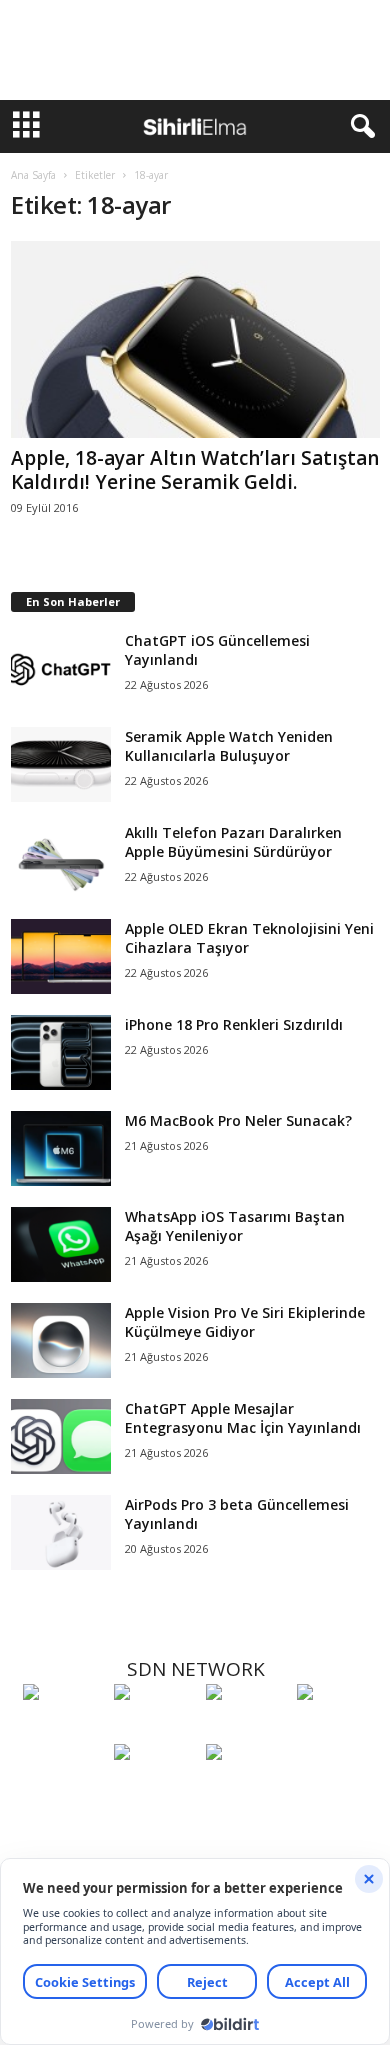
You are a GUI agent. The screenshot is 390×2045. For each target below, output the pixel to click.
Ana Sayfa (33, 175)
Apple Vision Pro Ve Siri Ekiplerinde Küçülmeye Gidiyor (245, 1322)
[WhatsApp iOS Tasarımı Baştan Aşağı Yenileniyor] (61, 1244)
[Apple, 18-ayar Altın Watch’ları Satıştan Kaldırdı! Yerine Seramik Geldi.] (195, 339)
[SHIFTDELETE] (63, 1729)
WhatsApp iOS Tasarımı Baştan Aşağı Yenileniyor (235, 1226)
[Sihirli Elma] (154, 1729)
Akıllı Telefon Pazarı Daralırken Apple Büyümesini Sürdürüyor (233, 842)
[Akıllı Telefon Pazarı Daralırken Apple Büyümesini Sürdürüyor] (61, 860)
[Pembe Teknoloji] (154, 1789)
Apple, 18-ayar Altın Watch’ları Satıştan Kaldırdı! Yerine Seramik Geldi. (195, 470)
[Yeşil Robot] (246, 1729)
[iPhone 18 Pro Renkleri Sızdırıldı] (61, 1052)
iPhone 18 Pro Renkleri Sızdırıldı (234, 1024)
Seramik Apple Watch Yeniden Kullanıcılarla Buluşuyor (229, 746)
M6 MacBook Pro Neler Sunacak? (238, 1120)
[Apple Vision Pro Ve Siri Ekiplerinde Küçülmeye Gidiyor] (61, 1340)
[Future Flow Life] (246, 1789)
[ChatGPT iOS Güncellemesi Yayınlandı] (61, 668)
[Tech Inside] (337, 1729)
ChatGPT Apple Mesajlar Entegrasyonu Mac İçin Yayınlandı (243, 1418)
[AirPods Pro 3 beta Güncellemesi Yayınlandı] (61, 1532)
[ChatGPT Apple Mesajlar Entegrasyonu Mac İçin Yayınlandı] (61, 1436)
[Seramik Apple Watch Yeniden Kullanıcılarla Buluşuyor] (61, 764)
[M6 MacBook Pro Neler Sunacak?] (61, 1148)
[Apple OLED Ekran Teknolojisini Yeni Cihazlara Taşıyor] (61, 956)
